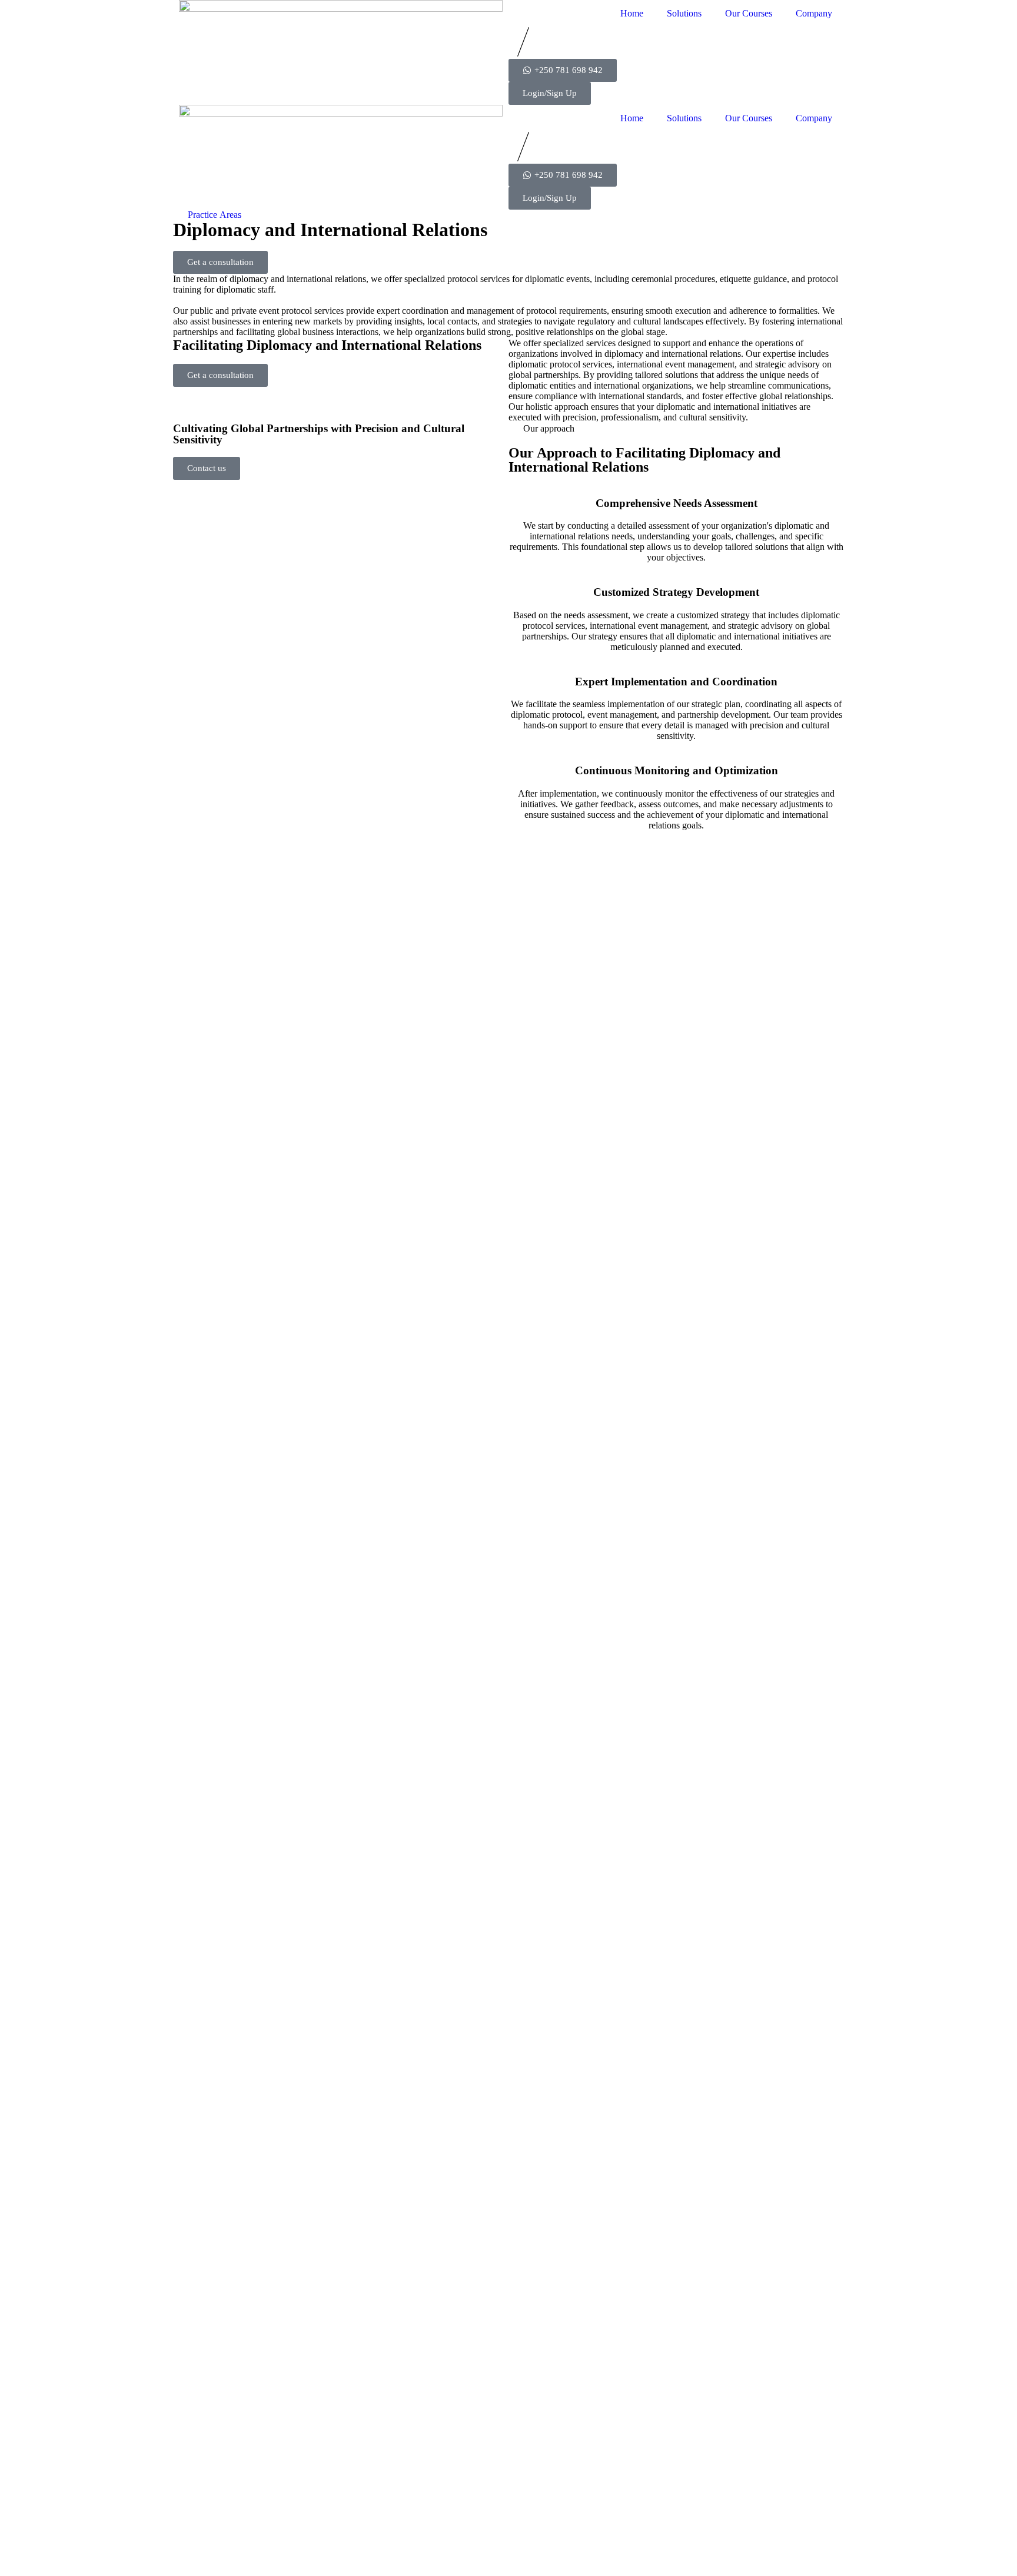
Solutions (684, 13)
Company (814, 13)
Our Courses (749, 13)
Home (632, 13)
